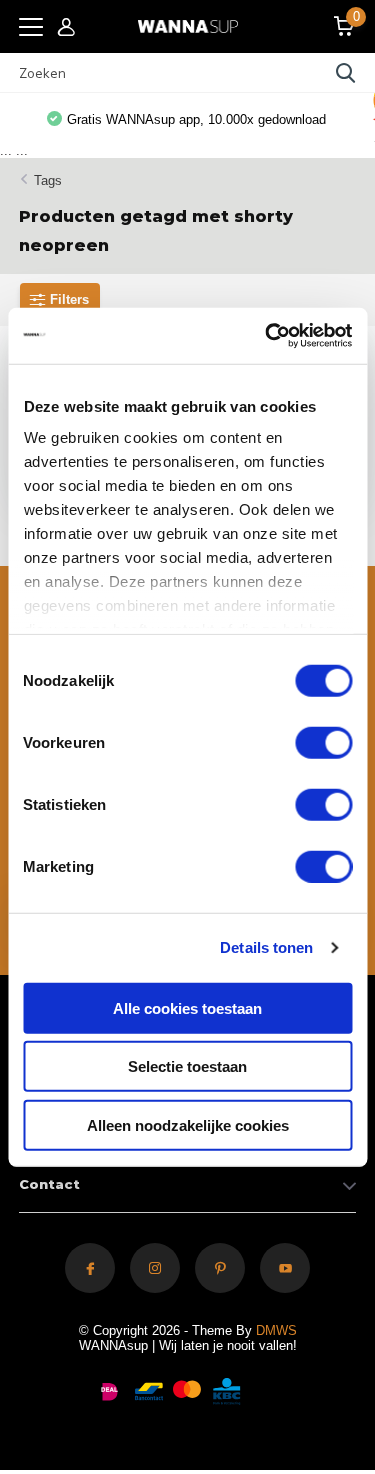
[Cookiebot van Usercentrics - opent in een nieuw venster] (267, 336)
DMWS (276, 1330)
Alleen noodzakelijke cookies (188, 1124)
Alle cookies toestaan (187, 1007)
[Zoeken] (346, 73)
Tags (48, 180)
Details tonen (266, 947)
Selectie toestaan (187, 1066)
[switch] (323, 742)
